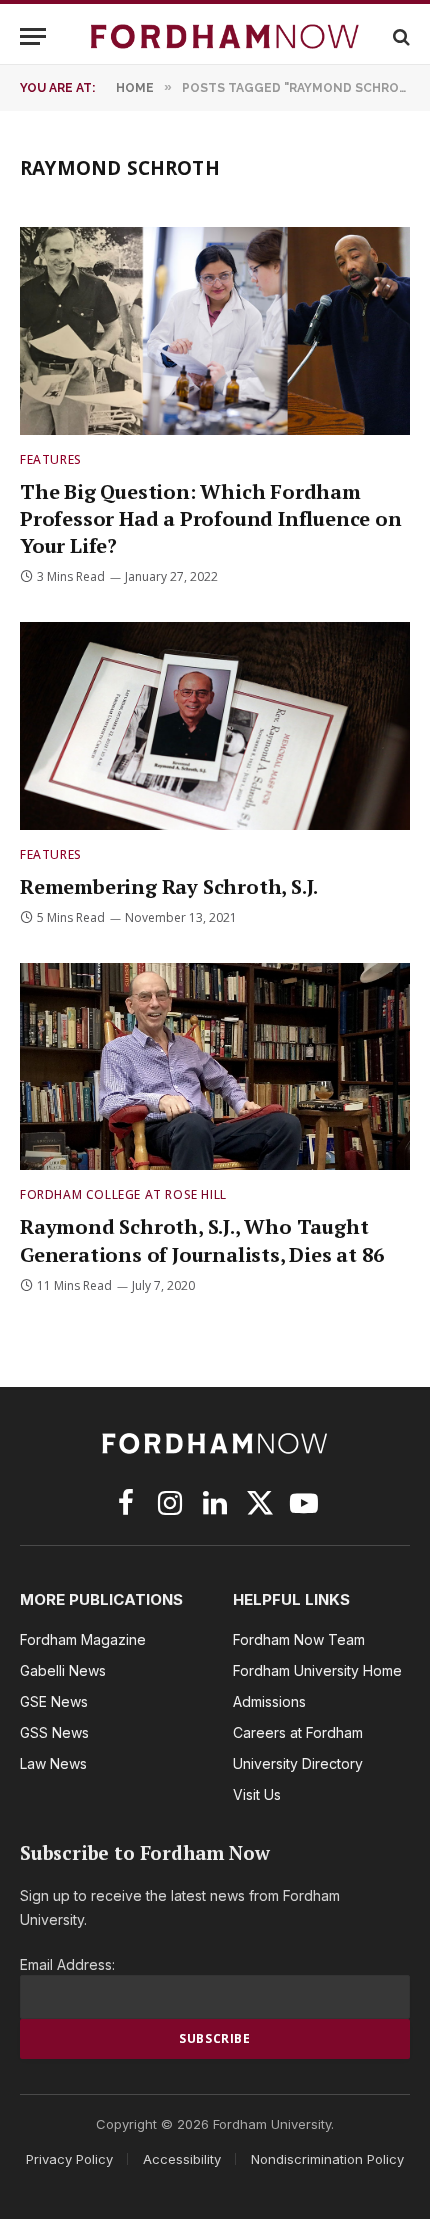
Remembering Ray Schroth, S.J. (169, 886)
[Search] (399, 36)
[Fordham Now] (225, 36)
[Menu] (33, 36)
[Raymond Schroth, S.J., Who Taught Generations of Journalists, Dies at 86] (215, 1066)
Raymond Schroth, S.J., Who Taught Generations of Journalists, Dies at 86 (201, 1240)
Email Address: (67, 1964)
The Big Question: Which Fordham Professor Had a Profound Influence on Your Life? (211, 518)
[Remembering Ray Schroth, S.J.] (215, 725)
